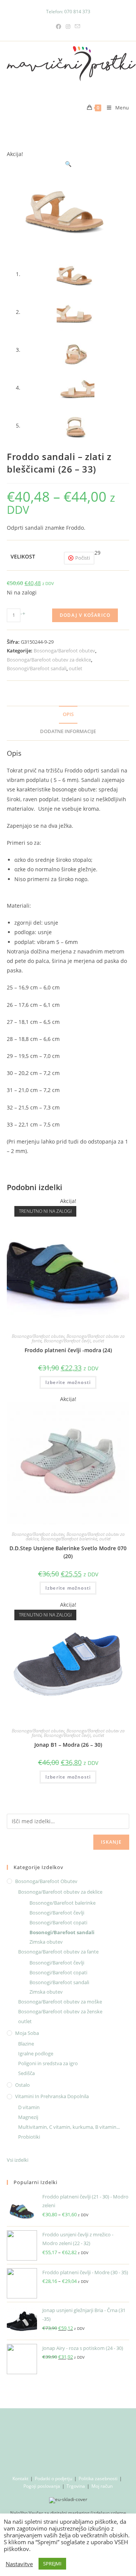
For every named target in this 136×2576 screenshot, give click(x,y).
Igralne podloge (36, 2053)
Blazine (26, 2044)
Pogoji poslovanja (42, 2486)
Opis (68, 714)
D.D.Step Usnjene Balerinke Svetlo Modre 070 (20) (68, 1552)
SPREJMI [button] (52, 2564)
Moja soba (27, 2033)
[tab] (68, 715)
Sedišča (26, 2073)
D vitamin (29, 2107)
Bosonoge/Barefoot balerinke (69, 1539)
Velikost (23, 556)
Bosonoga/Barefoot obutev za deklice (49, 660)
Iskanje (111, 1842)
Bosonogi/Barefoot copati (58, 1922)
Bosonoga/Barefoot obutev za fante (58, 1952)
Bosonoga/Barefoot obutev (64, 651)
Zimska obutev (46, 1942)
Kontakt (20, 2478)
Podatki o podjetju (53, 2478)
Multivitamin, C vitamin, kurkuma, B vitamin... (69, 2127)
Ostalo (22, 2085)
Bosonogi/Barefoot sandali (37, 668)
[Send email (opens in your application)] (77, 26)
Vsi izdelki (18, 2160)
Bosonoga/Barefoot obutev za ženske (60, 2011)
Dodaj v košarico (85, 615)
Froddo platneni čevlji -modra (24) (68, 1350)
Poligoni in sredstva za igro (48, 2063)
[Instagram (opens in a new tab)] (68, 26)
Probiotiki (29, 2137)
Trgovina (76, 2486)
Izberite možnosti (68, 1382)
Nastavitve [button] (19, 2564)
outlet (76, 668)
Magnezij (28, 2117)
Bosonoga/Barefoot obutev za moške (60, 2002)
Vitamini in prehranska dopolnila (52, 2096)
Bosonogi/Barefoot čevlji (67, 1341)
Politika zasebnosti (98, 2478)
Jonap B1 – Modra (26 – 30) (68, 1745)
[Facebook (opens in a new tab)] (59, 26)
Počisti (83, 558)
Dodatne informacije (68, 731)
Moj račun (102, 2486)
